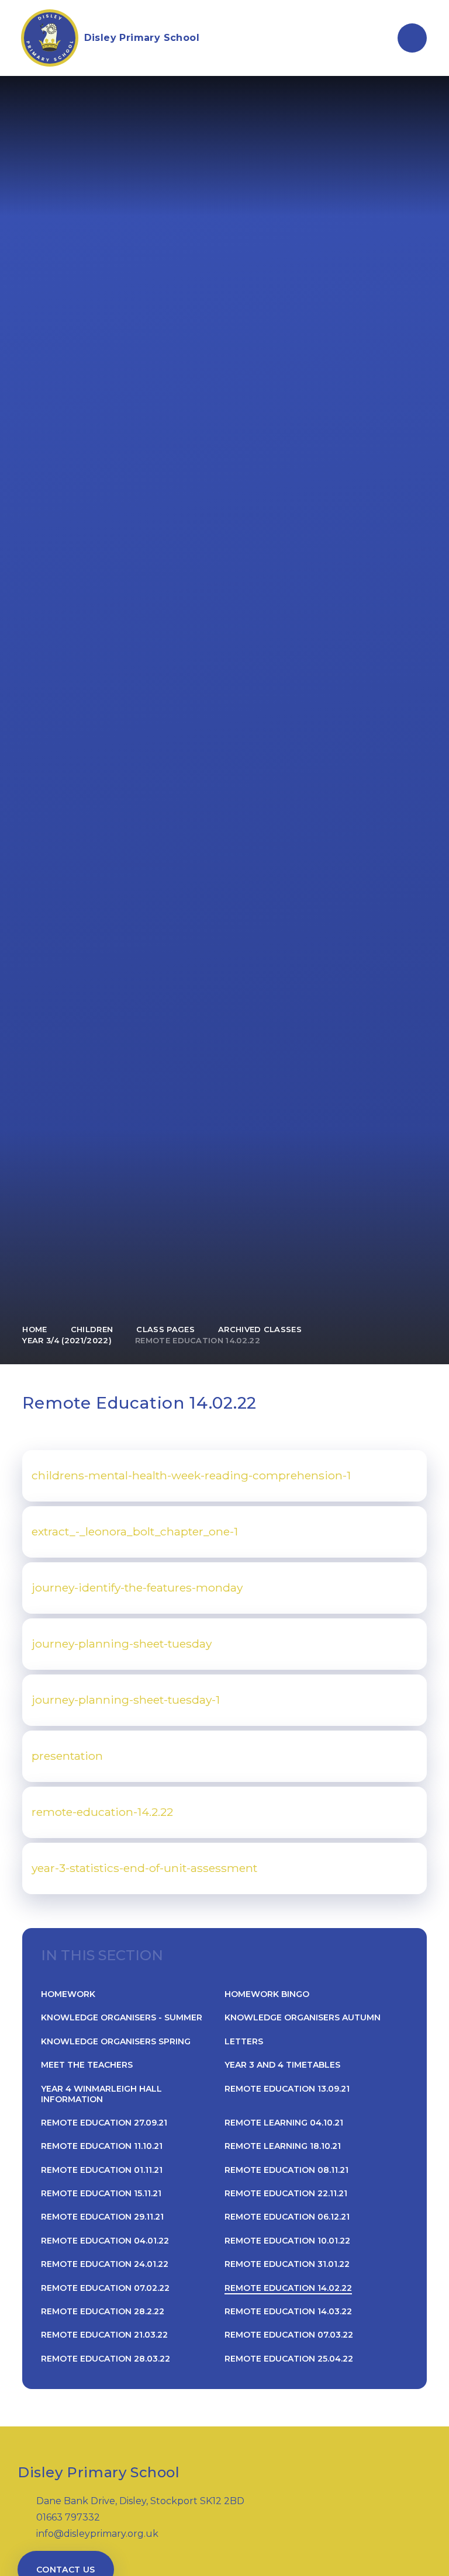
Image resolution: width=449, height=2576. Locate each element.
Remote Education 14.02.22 (198, 1340)
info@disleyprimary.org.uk (97, 2534)
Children (92, 1329)
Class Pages (165, 1329)
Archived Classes (260, 1329)
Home (34, 1329)
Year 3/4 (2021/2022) (67, 1340)
